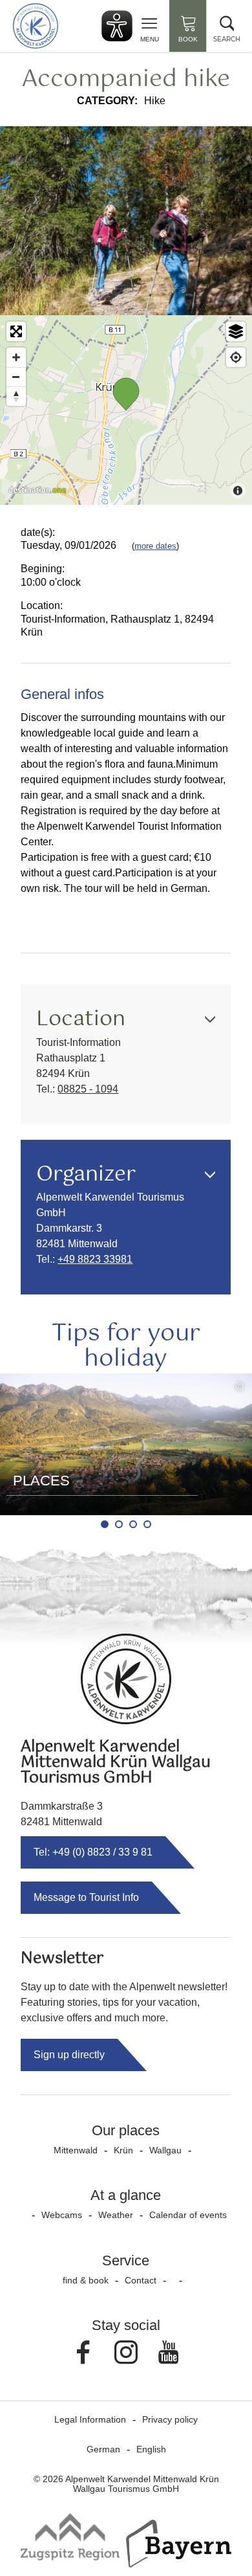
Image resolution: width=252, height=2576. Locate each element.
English (151, 2449)
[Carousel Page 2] (119, 1524)
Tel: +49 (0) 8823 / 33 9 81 (93, 1852)
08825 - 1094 (88, 1089)
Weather (116, 2215)
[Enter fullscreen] (16, 331)
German (103, 2449)
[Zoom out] (16, 377)
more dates (155, 546)
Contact (141, 2280)
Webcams (62, 2215)
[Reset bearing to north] (16, 396)
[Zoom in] (16, 357)
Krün (123, 2150)
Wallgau (165, 2150)
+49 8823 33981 (95, 1259)
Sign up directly (69, 2055)
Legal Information (90, 2419)
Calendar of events (188, 2215)
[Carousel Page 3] (133, 1524)
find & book (86, 2280)
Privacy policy (170, 2419)
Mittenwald (76, 2150)
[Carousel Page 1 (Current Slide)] (105, 1524)
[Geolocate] (236, 357)
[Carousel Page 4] (147, 1524)
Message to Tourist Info (86, 1897)
